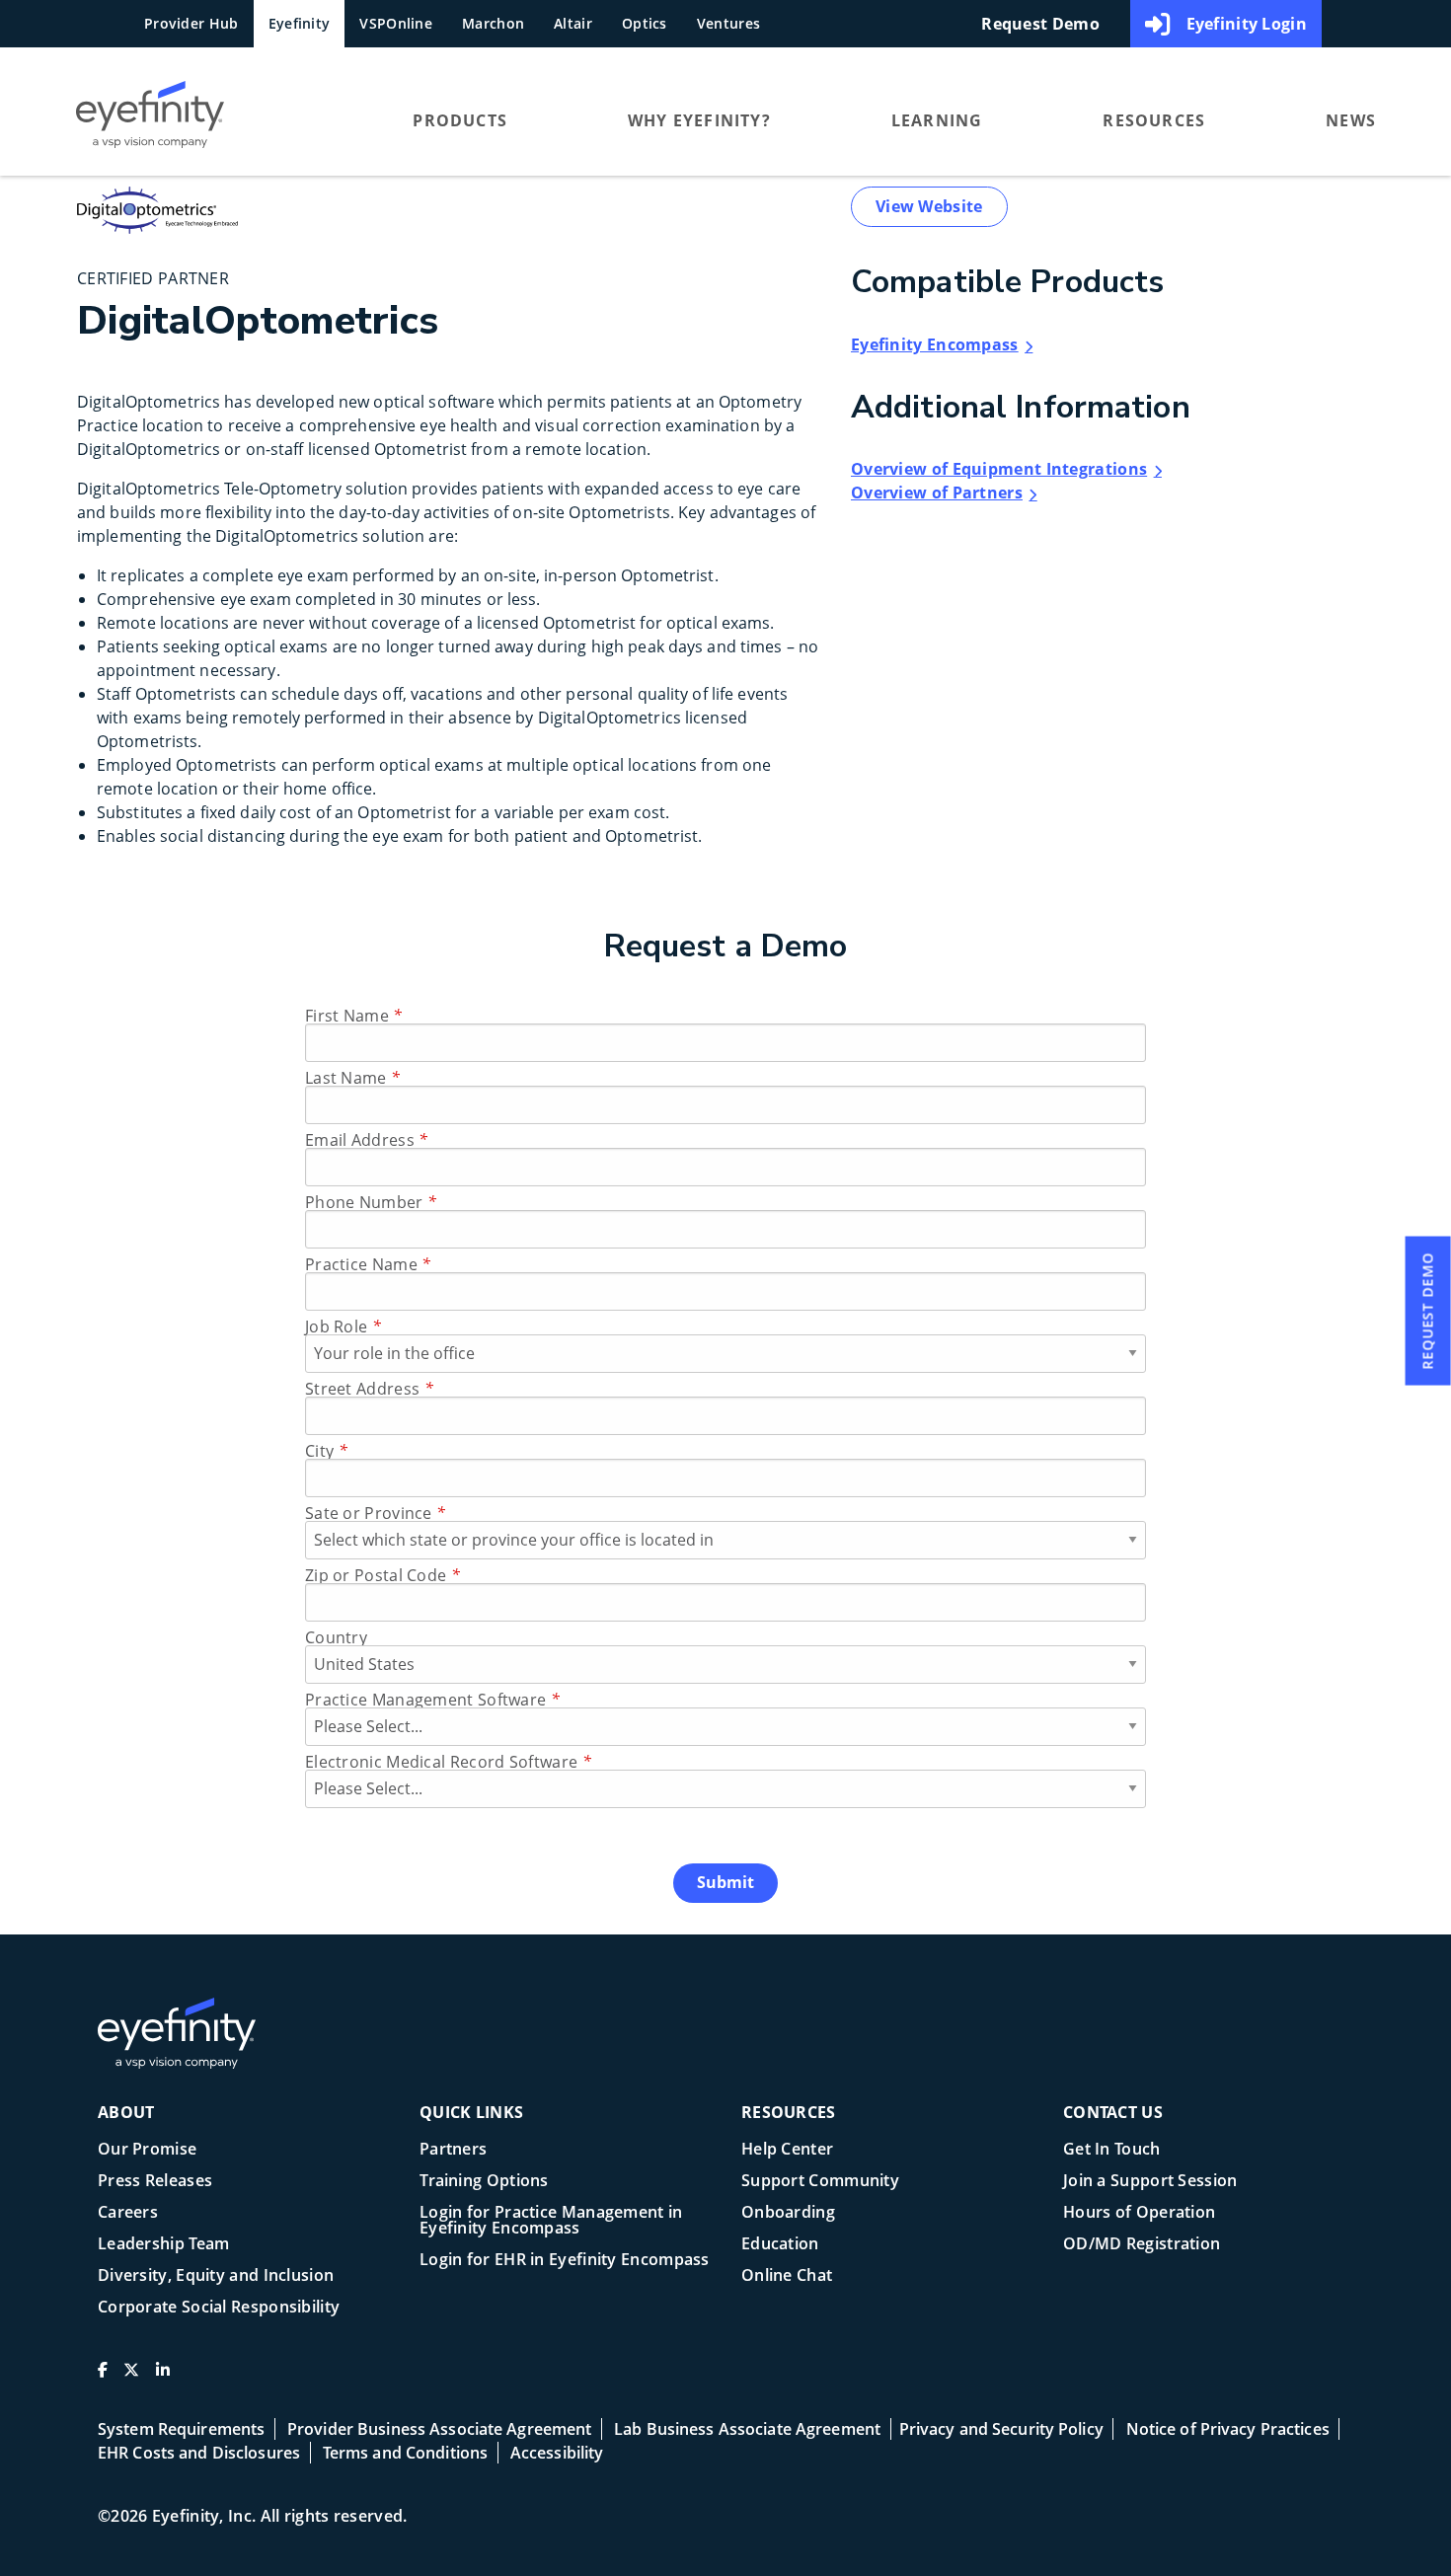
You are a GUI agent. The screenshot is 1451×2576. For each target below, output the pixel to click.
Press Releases (155, 2182)
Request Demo (1040, 24)
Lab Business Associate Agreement (747, 2429)
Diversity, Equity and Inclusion (216, 2276)
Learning (937, 120)
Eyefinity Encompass (935, 344)
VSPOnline (396, 23)
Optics (645, 23)
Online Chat (787, 2276)
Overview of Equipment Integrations (999, 469)
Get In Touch (1112, 2150)
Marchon (493, 23)
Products (460, 120)
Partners (453, 2150)
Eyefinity (300, 23)
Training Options (484, 2182)
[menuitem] (206, 119)
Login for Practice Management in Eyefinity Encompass (551, 2221)
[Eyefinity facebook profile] (103, 2378)
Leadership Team (164, 2245)
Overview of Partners (937, 492)
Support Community (820, 2182)
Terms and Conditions (405, 2453)
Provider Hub (191, 23)
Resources (1154, 120)
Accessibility (557, 2453)
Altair (573, 23)
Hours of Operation (1139, 2213)
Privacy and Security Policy (1001, 2429)
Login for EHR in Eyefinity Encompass (565, 2261)
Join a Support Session (1150, 2182)
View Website (929, 206)
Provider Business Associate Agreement (439, 2429)
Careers (128, 2213)
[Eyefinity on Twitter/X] (131, 2378)
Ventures (728, 23)
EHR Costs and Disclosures (199, 2453)
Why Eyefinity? (699, 120)
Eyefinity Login (1247, 24)
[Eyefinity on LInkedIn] (163, 2378)
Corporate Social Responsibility (219, 2308)
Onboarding (788, 2213)
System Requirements (181, 2429)
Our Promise (147, 2150)
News (1351, 120)
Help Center (787, 2150)
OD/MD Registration (1142, 2245)
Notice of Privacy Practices (1228, 2429)
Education (780, 2245)
